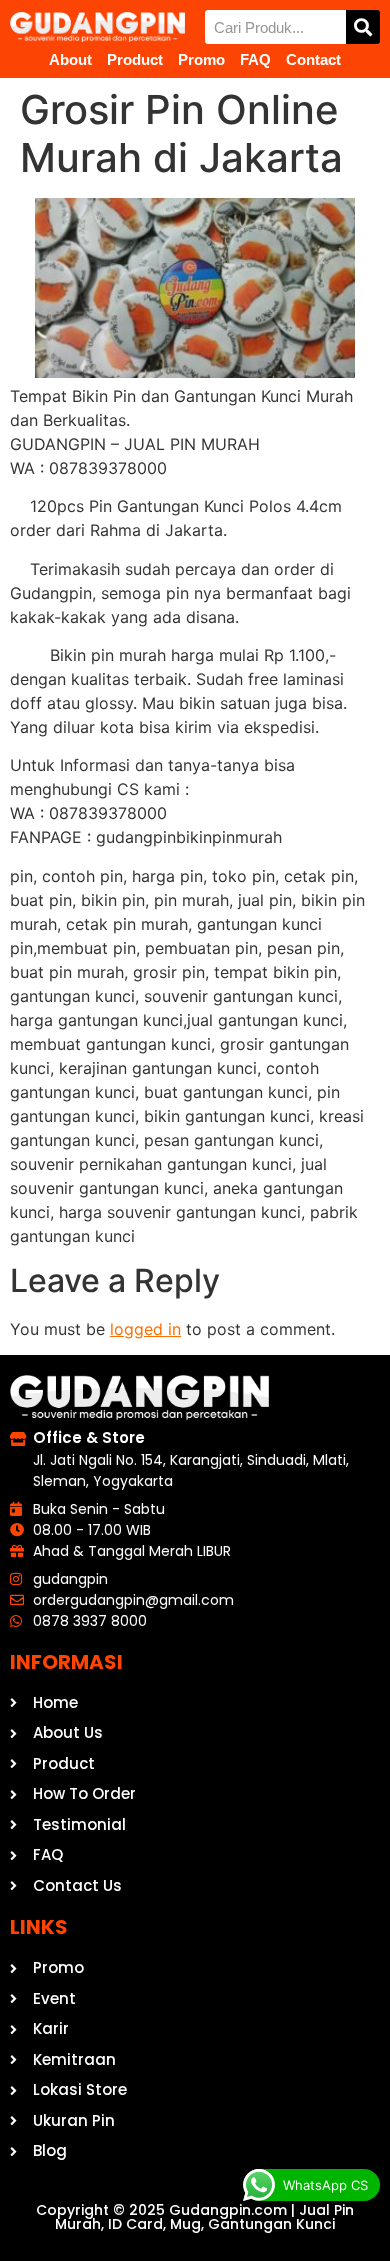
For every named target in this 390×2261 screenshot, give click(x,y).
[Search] (363, 27)
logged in (145, 1329)
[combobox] (275, 27)
